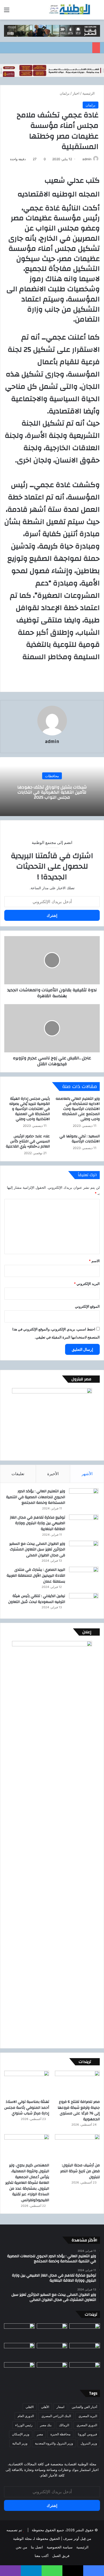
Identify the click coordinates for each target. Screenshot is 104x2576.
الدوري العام (26, 2416)
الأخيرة (53, 1474)
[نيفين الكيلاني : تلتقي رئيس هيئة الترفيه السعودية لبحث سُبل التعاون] (84, 1603)
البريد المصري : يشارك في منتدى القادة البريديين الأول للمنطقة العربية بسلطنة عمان (36, 1575)
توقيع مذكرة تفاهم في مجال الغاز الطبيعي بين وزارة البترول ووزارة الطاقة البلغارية (37, 1523)
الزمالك (64, 2425)
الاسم (94, 1261)
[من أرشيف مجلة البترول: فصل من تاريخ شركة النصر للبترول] (77, 2147)
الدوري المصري (87, 2425)
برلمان (65, 93)
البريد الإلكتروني (87, 1284)
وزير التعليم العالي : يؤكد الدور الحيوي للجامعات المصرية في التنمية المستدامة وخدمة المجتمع (36, 1497)
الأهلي (45, 2407)
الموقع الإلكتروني (87, 1306)
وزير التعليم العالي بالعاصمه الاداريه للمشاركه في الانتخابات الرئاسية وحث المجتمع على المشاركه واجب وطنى (78, 1109)
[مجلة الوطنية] (69, 10)
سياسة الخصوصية (60, 2547)
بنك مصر (46, 2425)
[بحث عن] (97, 12)
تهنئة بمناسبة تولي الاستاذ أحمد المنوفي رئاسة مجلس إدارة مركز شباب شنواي (27, 2108)
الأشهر (87, 1474)
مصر (40, 2434)
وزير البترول (89, 2443)
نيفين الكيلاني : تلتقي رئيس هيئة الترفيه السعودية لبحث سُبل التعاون (37, 1599)
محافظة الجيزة (60, 2434)
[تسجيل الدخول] (16, 12)
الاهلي (30, 2407)
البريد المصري (88, 2416)
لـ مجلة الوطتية (24, 2538)
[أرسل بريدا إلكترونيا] (80, 159)
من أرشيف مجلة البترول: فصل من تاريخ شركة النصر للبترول (80, 2171)
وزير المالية (20, 2443)
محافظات (52, 776)
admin (87, 159)
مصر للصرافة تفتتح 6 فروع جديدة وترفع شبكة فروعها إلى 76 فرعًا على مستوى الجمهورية (79, 2110)
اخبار (76, 93)
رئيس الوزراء (24, 2425)
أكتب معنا (42, 2556)
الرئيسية (89, 93)
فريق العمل (61, 2556)
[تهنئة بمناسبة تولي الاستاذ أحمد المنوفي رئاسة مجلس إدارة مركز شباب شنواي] (27, 2083)
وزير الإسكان (21, 2434)
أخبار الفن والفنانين (84, 2407)
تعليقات (18, 1474)
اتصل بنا (37, 2547)
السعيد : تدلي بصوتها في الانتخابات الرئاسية (80, 1139)
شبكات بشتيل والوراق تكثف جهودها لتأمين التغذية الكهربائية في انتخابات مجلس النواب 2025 (52, 792)
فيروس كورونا (87, 2434)
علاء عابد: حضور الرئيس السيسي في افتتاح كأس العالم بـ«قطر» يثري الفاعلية (28, 1141)
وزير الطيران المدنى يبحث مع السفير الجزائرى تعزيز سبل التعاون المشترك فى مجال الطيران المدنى (37, 1549)
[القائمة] (7, 12)
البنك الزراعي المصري (56, 2416)
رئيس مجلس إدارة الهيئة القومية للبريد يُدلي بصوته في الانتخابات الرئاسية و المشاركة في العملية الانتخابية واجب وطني (30, 1109)
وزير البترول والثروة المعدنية (54, 2443)
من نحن (21, 2547)
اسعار (60, 2407)
